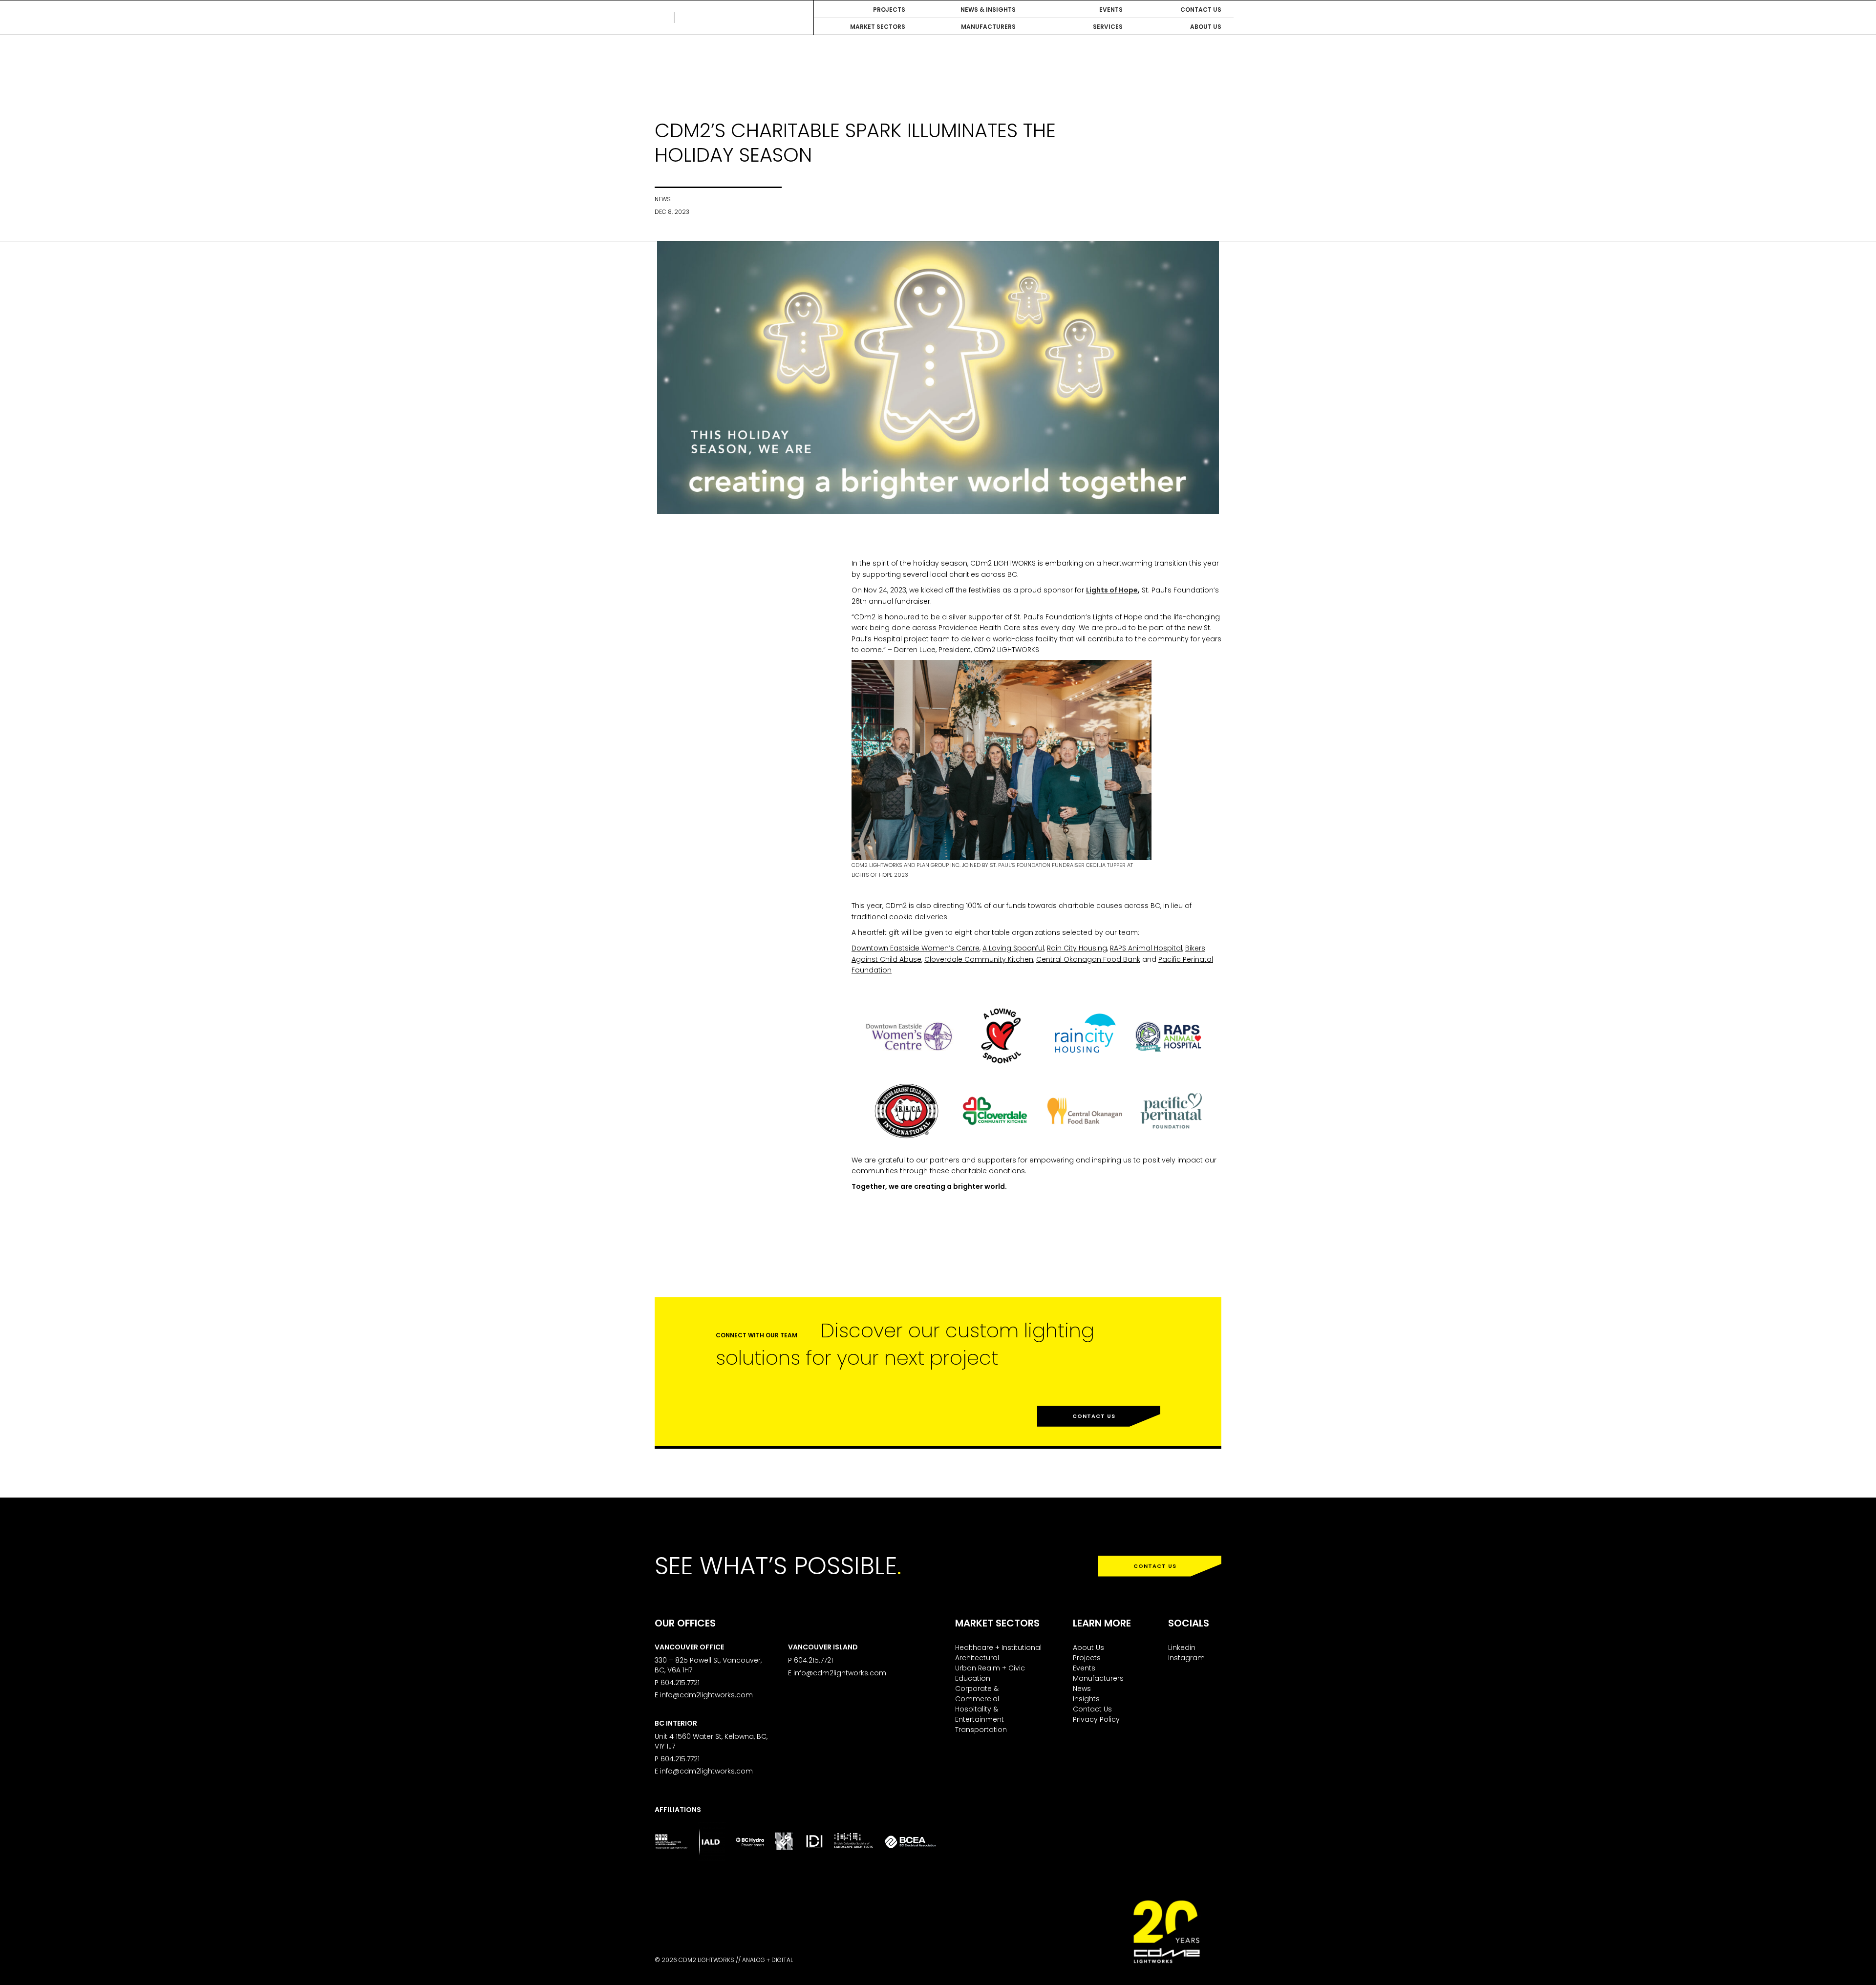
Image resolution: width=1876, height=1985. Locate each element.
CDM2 (699, 18)
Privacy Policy (1096, 1719)
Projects (1087, 1658)
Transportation (981, 1730)
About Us (1088, 1647)
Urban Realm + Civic (990, 1668)
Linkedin (1182, 1647)
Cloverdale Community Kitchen (979, 959)
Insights (1086, 1699)
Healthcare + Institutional (998, 1647)
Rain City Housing (1077, 948)
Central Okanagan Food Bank (1088, 959)
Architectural (977, 1658)
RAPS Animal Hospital (1146, 948)
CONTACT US (1155, 1566)
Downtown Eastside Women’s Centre (916, 948)
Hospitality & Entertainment (980, 1714)
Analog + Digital (767, 1960)
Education (973, 1678)
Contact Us (1094, 1416)
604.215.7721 (680, 1683)
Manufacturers (1098, 1678)
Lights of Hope (1112, 590)
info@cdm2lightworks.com (706, 1695)
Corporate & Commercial (977, 1694)
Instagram (1186, 1658)
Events (1084, 1668)
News (1082, 1689)
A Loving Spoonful (1013, 948)
